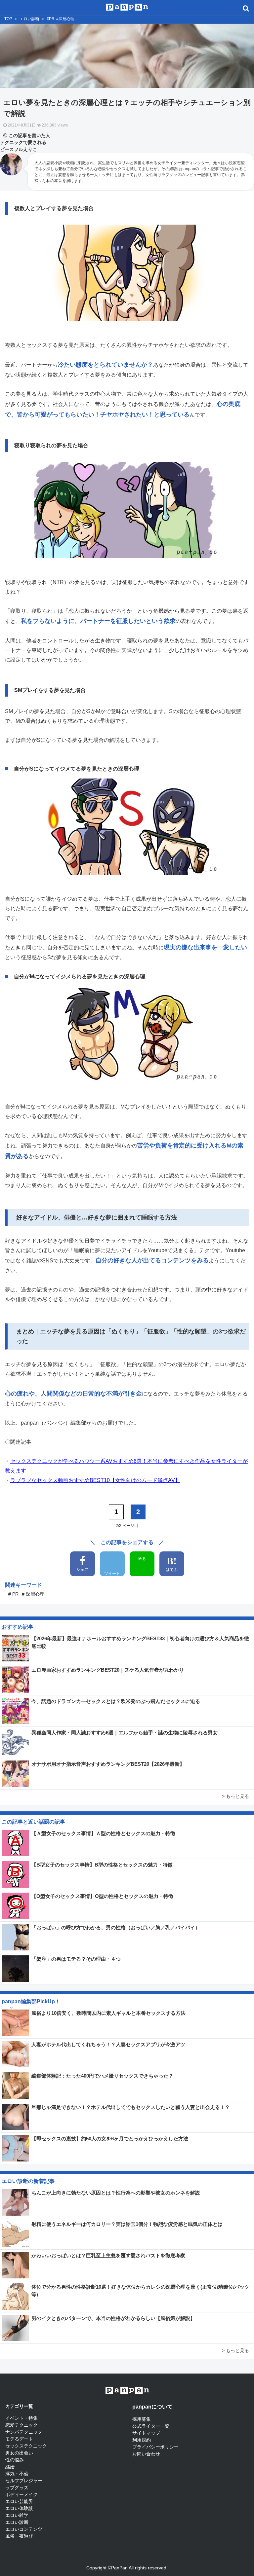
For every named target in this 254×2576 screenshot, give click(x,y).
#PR (51, 19)
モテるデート (19, 2439)
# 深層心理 (33, 1594)
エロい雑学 (17, 2515)
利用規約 (142, 2440)
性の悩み (15, 2460)
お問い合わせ (146, 2454)
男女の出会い (19, 2453)
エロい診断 (29, 19)
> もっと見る (235, 1796)
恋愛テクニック (21, 2425)
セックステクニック (26, 2446)
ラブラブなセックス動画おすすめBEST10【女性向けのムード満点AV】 (95, 1480)
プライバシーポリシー (155, 2447)
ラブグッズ (17, 2487)
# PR (13, 1594)
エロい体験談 (19, 2508)
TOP (8, 19)
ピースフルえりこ (19, 149)
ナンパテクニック (24, 2432)
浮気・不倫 (17, 2474)
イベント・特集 (21, 2418)
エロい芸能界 (19, 2501)
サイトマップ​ (146, 2433)
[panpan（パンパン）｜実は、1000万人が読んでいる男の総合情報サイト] (127, 6)
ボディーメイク (21, 2494)
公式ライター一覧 (151, 2426)
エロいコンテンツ (24, 2529)
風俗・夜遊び (19, 2536)
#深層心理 (65, 19)
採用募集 (142, 2419)
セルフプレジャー (24, 2481)
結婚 (10, 2467)
